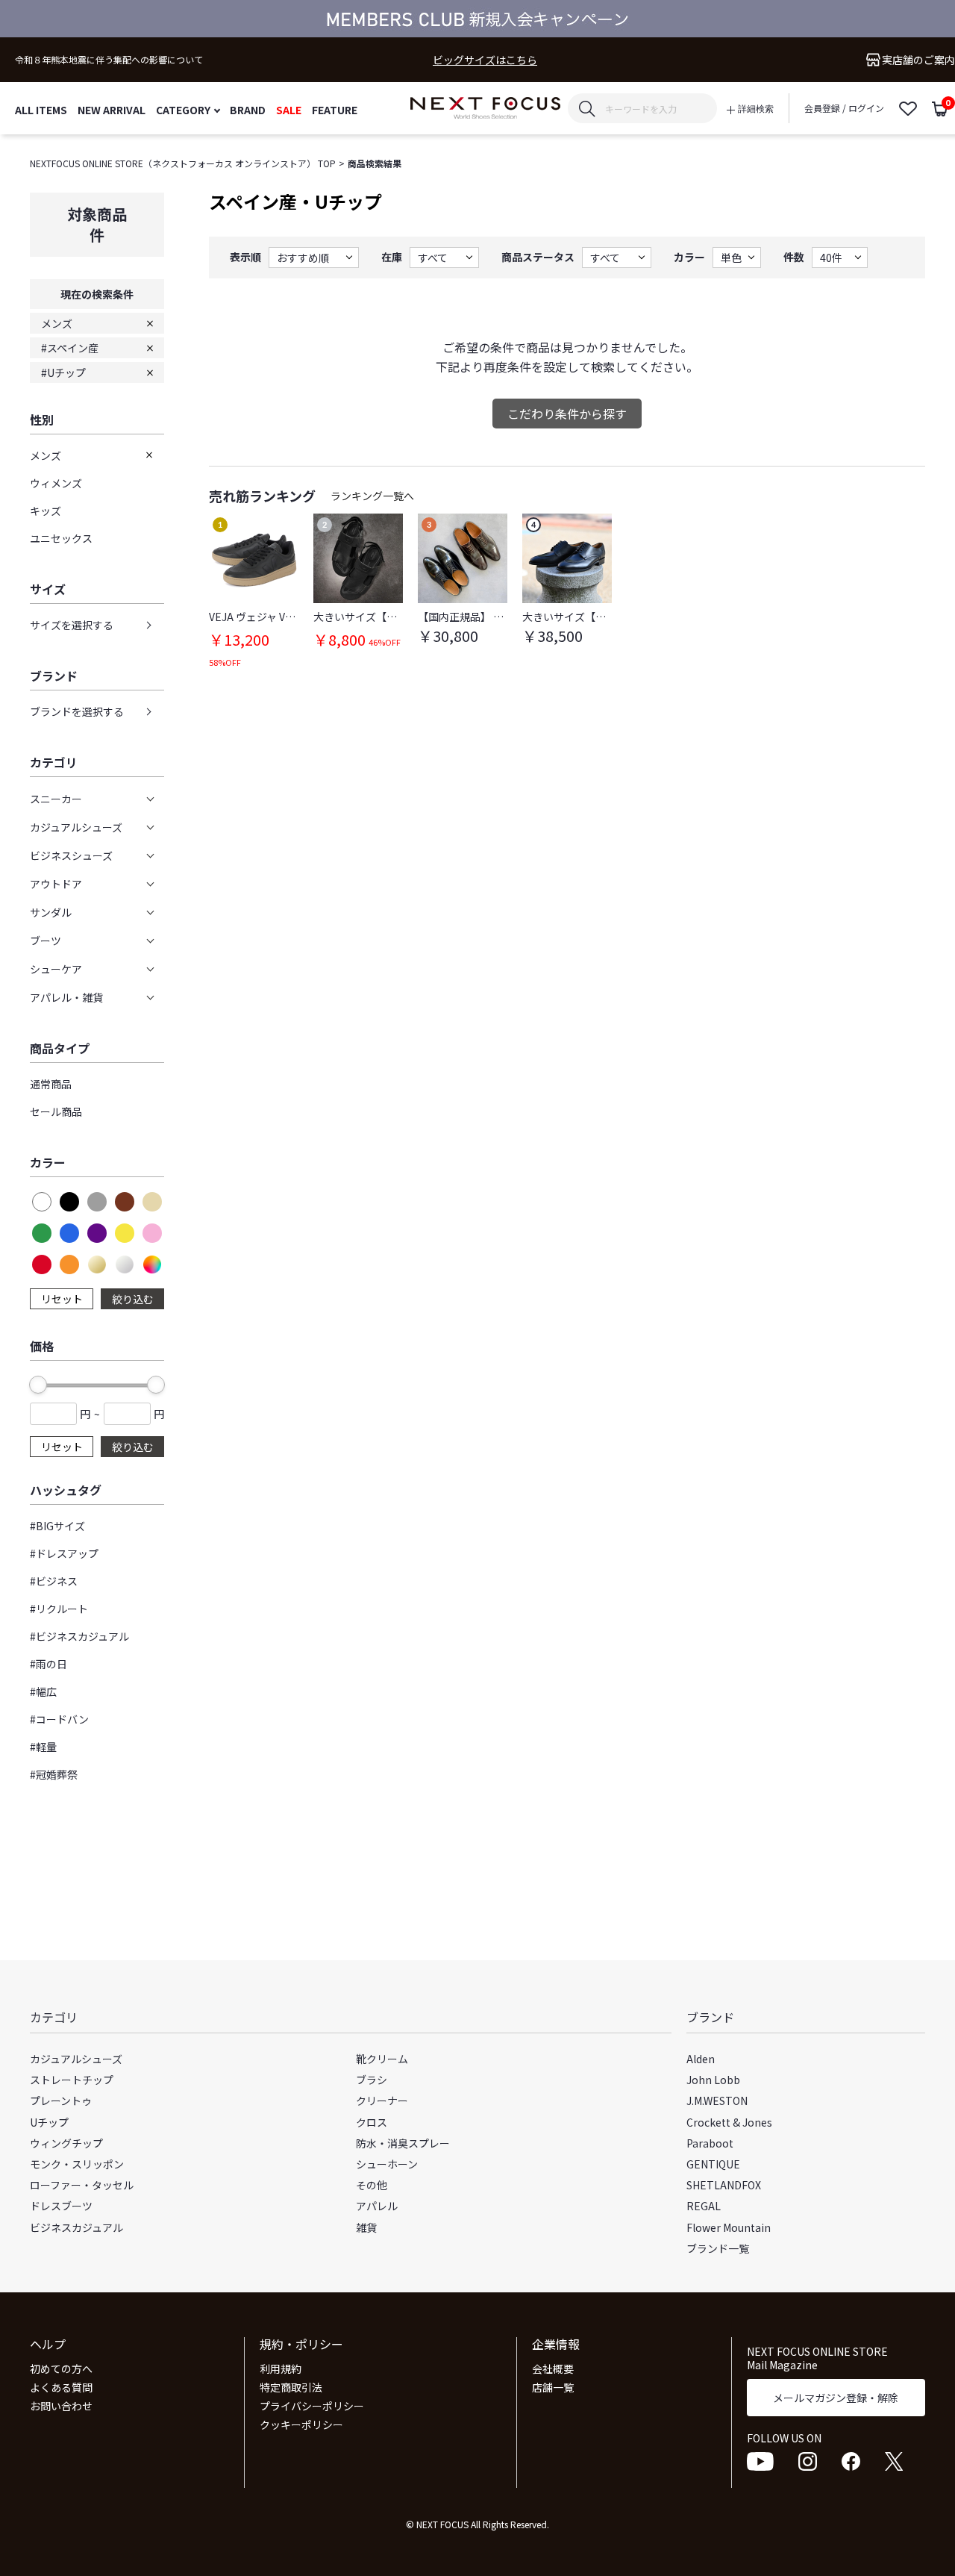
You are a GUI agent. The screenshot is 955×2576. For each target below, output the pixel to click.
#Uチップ (63, 372)
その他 (372, 2185)
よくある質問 (61, 2387)
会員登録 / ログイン (844, 108)
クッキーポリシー (301, 2424)
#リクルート (59, 1609)
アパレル (377, 2206)
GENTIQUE (713, 2164)
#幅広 (43, 1691)
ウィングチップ (66, 2143)
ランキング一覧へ (372, 496)
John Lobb (713, 2080)
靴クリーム (382, 2059)
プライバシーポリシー (312, 2406)
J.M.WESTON (717, 2101)
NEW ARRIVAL (112, 109)
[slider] (38, 1385)
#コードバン (59, 1719)
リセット (62, 1299)
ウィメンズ (56, 483)
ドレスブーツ (61, 2206)
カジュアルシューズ (76, 2059)
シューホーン (387, 2164)
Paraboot (710, 2143)
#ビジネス (54, 1581)
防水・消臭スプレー (403, 2143)
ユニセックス (61, 538)
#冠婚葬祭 (54, 1774)
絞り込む (133, 1299)
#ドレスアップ (64, 1553)
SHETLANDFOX (724, 2185)
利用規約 (281, 2368)
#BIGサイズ (57, 1526)
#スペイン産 (70, 348)
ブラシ (372, 2080)
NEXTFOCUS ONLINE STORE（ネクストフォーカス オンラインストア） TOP (183, 163)
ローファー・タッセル (82, 2185)
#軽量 (43, 1747)
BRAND (248, 109)
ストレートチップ (72, 2080)
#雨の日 (48, 1664)
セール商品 (56, 1111)
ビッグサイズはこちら (485, 60)
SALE (289, 109)
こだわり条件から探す (567, 414)
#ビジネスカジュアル (79, 1636)
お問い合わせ (61, 2406)
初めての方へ (61, 2368)
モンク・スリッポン (77, 2164)
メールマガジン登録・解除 (836, 2398)
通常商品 (51, 1084)
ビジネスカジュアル (76, 2227)
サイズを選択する (72, 625)
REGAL (704, 2206)
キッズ (46, 511)
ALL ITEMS (41, 109)
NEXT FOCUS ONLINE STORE (485, 109)
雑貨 (366, 2227)
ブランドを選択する (77, 711)
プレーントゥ (61, 2101)
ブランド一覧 (718, 2248)
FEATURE (335, 109)
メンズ (57, 323)
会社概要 (553, 2368)
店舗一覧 (553, 2387)
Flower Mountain (729, 2227)
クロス (372, 2122)
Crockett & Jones (729, 2122)
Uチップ (49, 2122)
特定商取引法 (291, 2387)
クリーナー (382, 2101)
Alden (701, 2059)
